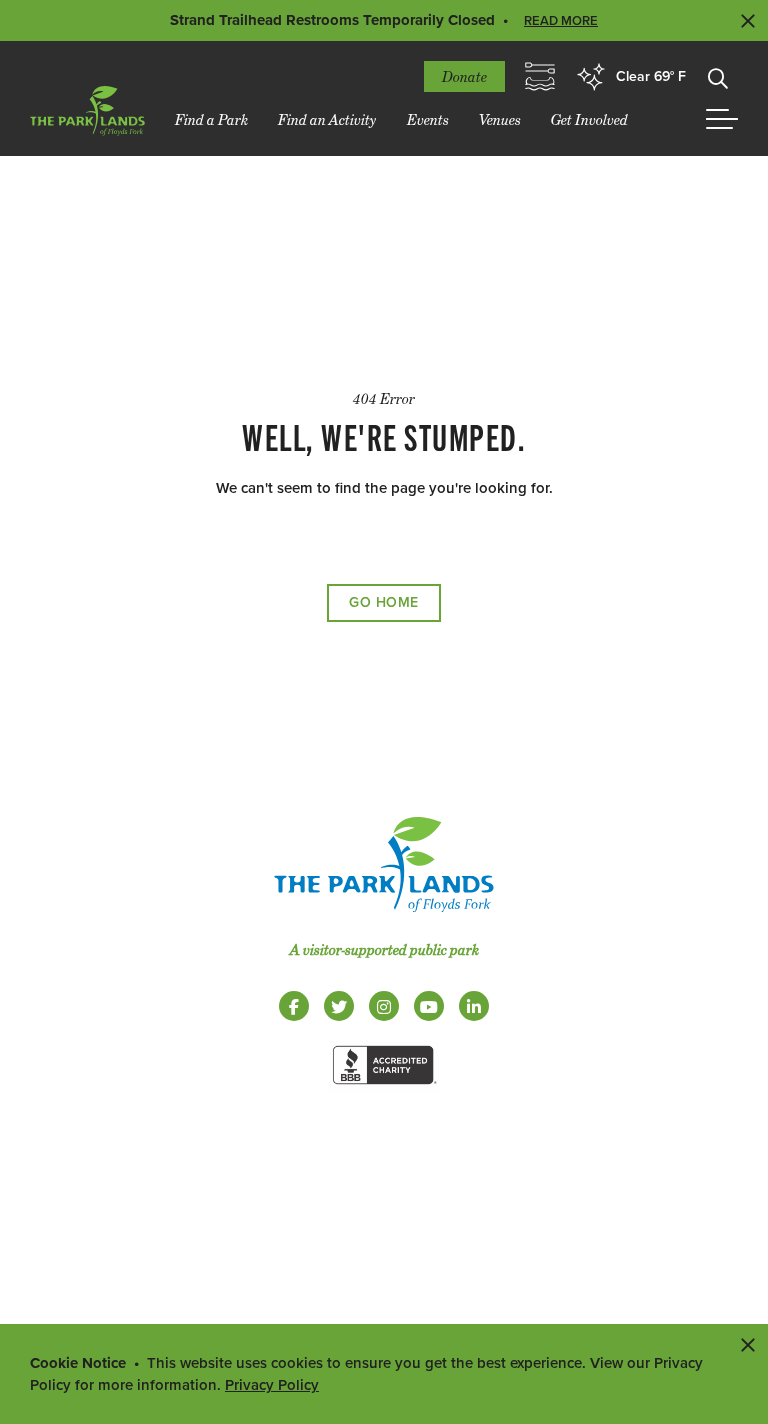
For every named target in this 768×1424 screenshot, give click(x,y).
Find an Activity (327, 119)
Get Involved (589, 119)
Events (428, 119)
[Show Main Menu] (722, 119)
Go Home (384, 602)
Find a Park (211, 119)
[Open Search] (718, 77)
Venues (500, 119)
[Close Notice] (748, 1344)
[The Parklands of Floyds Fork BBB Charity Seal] (384, 1088)
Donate (464, 76)
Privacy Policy (272, 1385)
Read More (561, 21)
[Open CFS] (540, 77)
